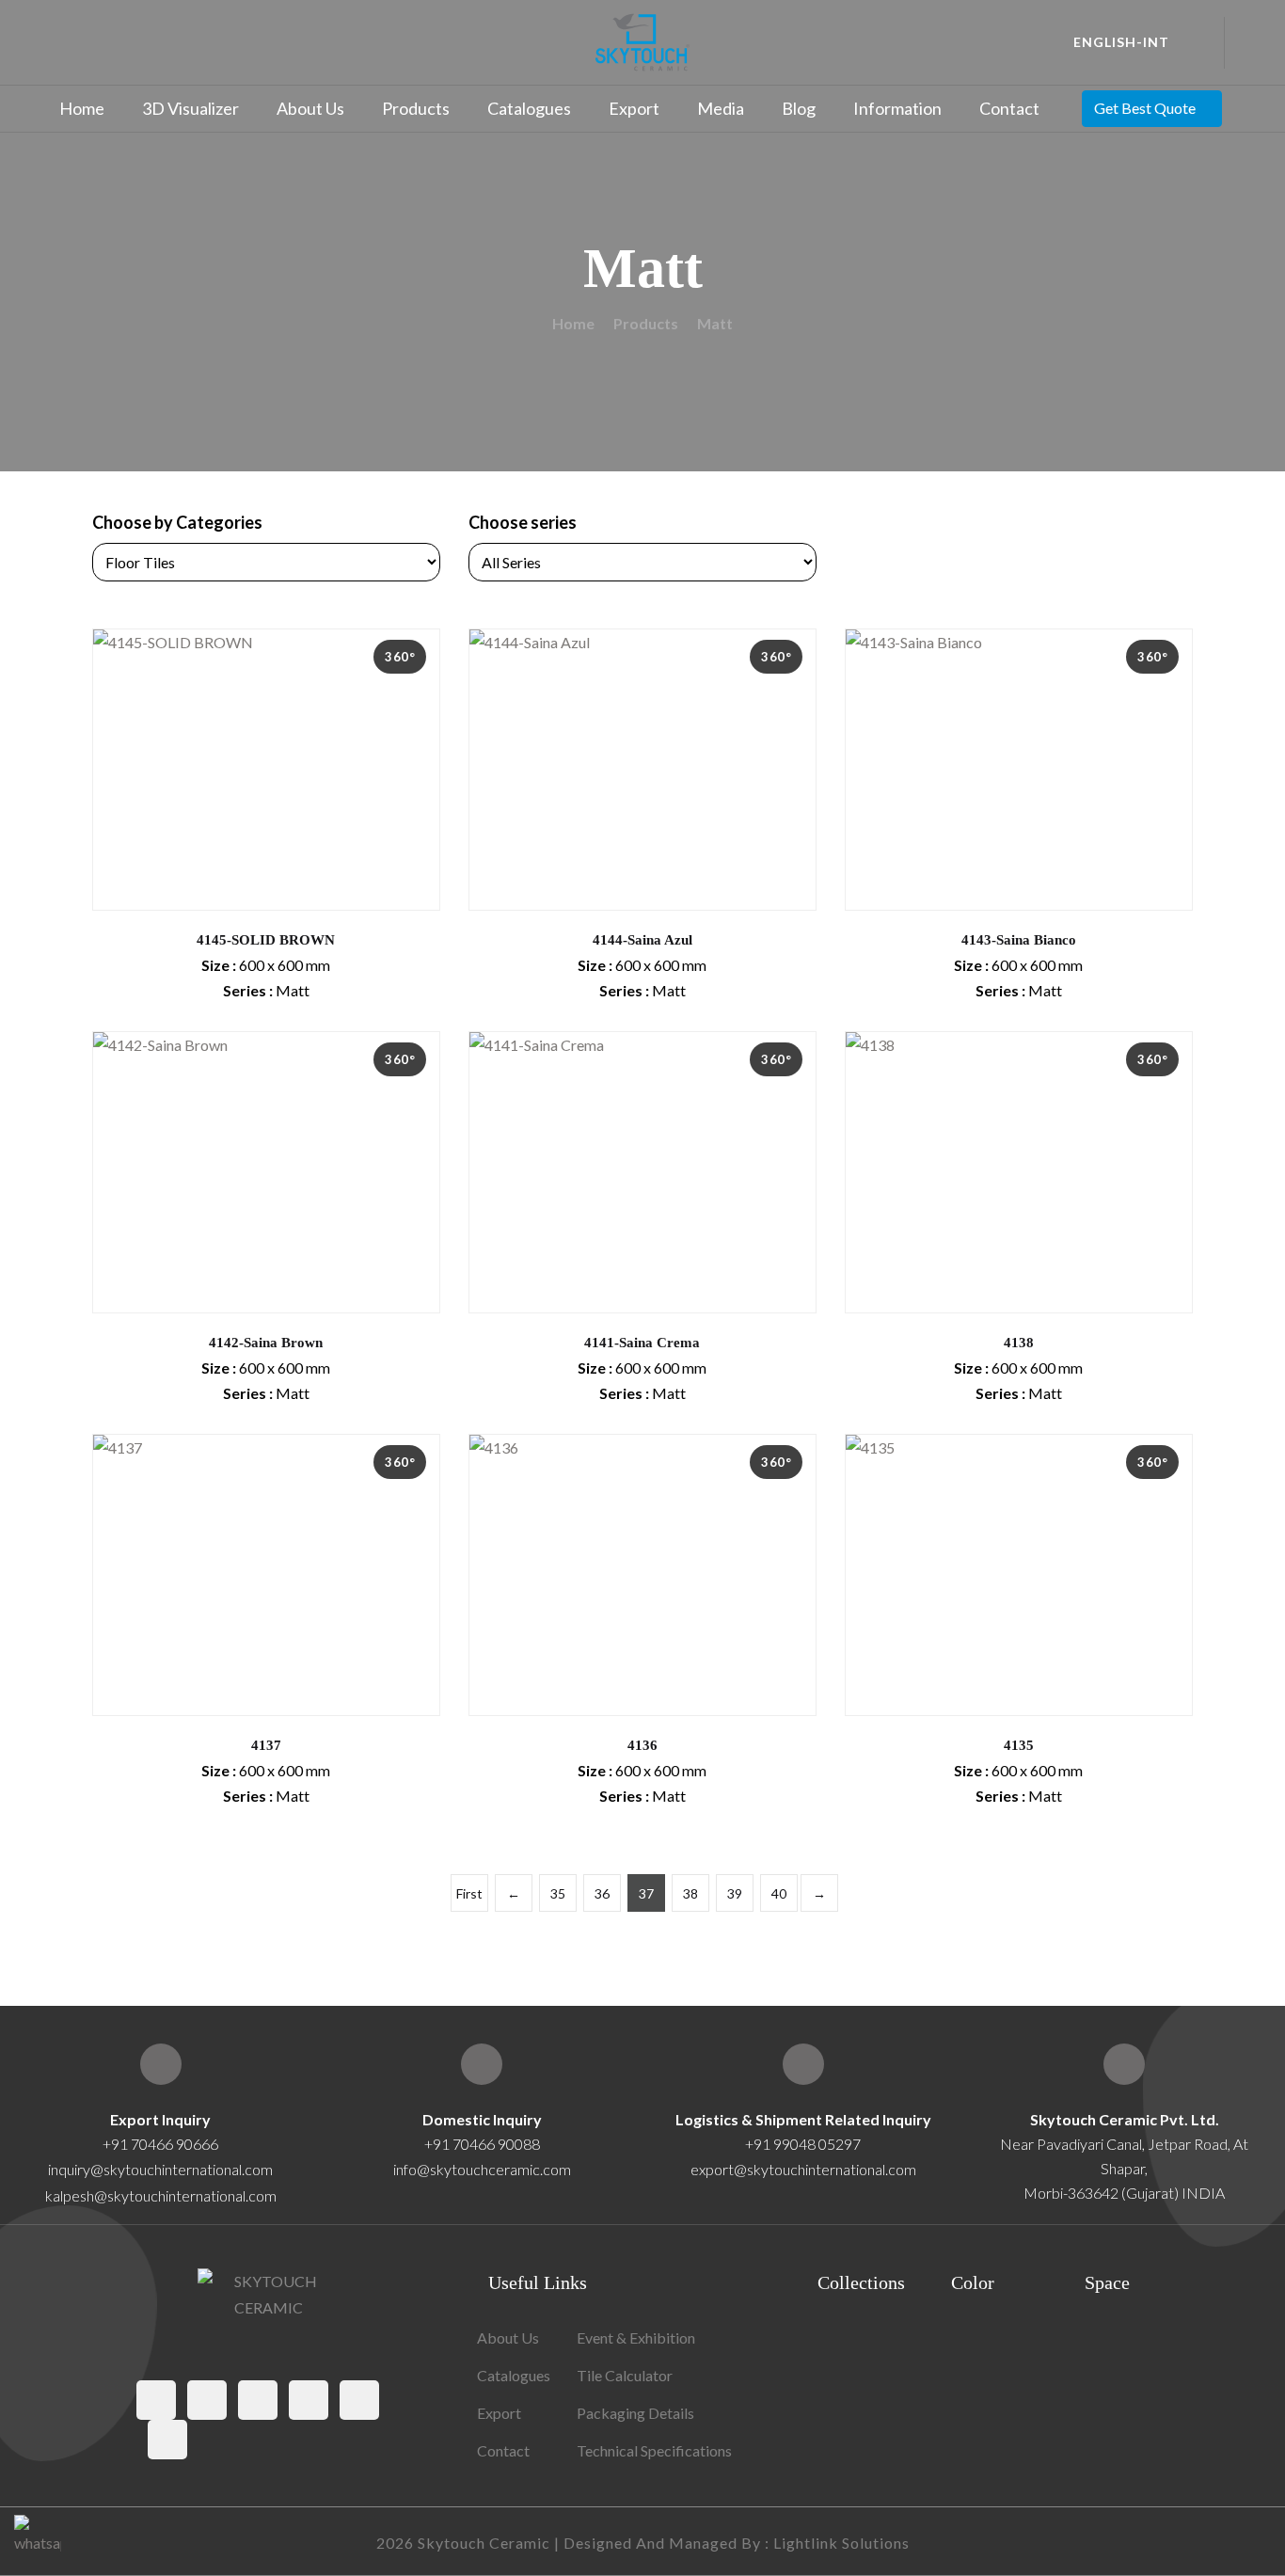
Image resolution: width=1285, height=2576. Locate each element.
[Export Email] (161, 2064)
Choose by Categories (177, 522)
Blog (799, 108)
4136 (642, 1745)
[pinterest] (309, 2400)
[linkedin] (167, 2440)
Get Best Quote (1145, 108)
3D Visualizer (190, 108)
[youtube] (359, 2400)
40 (779, 1893)
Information (897, 108)
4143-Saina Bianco (1019, 940)
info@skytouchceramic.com (482, 2169)
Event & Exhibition (636, 2337)
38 (690, 1893)
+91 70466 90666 (160, 2144)
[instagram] (258, 2400)
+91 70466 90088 (482, 2144)
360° (400, 657)
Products (416, 108)
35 (558, 1893)
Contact (1009, 108)
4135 (1019, 1745)
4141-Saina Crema (642, 1343)
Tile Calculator (625, 2375)
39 (735, 1893)
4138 (1019, 1343)
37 (646, 1893)
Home (82, 108)
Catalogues (529, 108)
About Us (310, 108)
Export (634, 108)
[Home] (1124, 2064)
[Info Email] (482, 2064)
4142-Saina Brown (266, 1343)
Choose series (523, 522)
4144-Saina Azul (642, 940)
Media (721, 108)
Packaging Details (635, 2413)
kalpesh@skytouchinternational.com (161, 2195)
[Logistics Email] (803, 2064)
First (469, 1893)
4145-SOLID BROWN (266, 940)
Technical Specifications (654, 2450)
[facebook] (156, 2400)
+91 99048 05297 (803, 2144)
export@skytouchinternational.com (803, 2169)
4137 (266, 1745)
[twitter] (207, 2400)
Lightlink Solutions (841, 2543)
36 (602, 1893)
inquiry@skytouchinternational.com (160, 2169)
